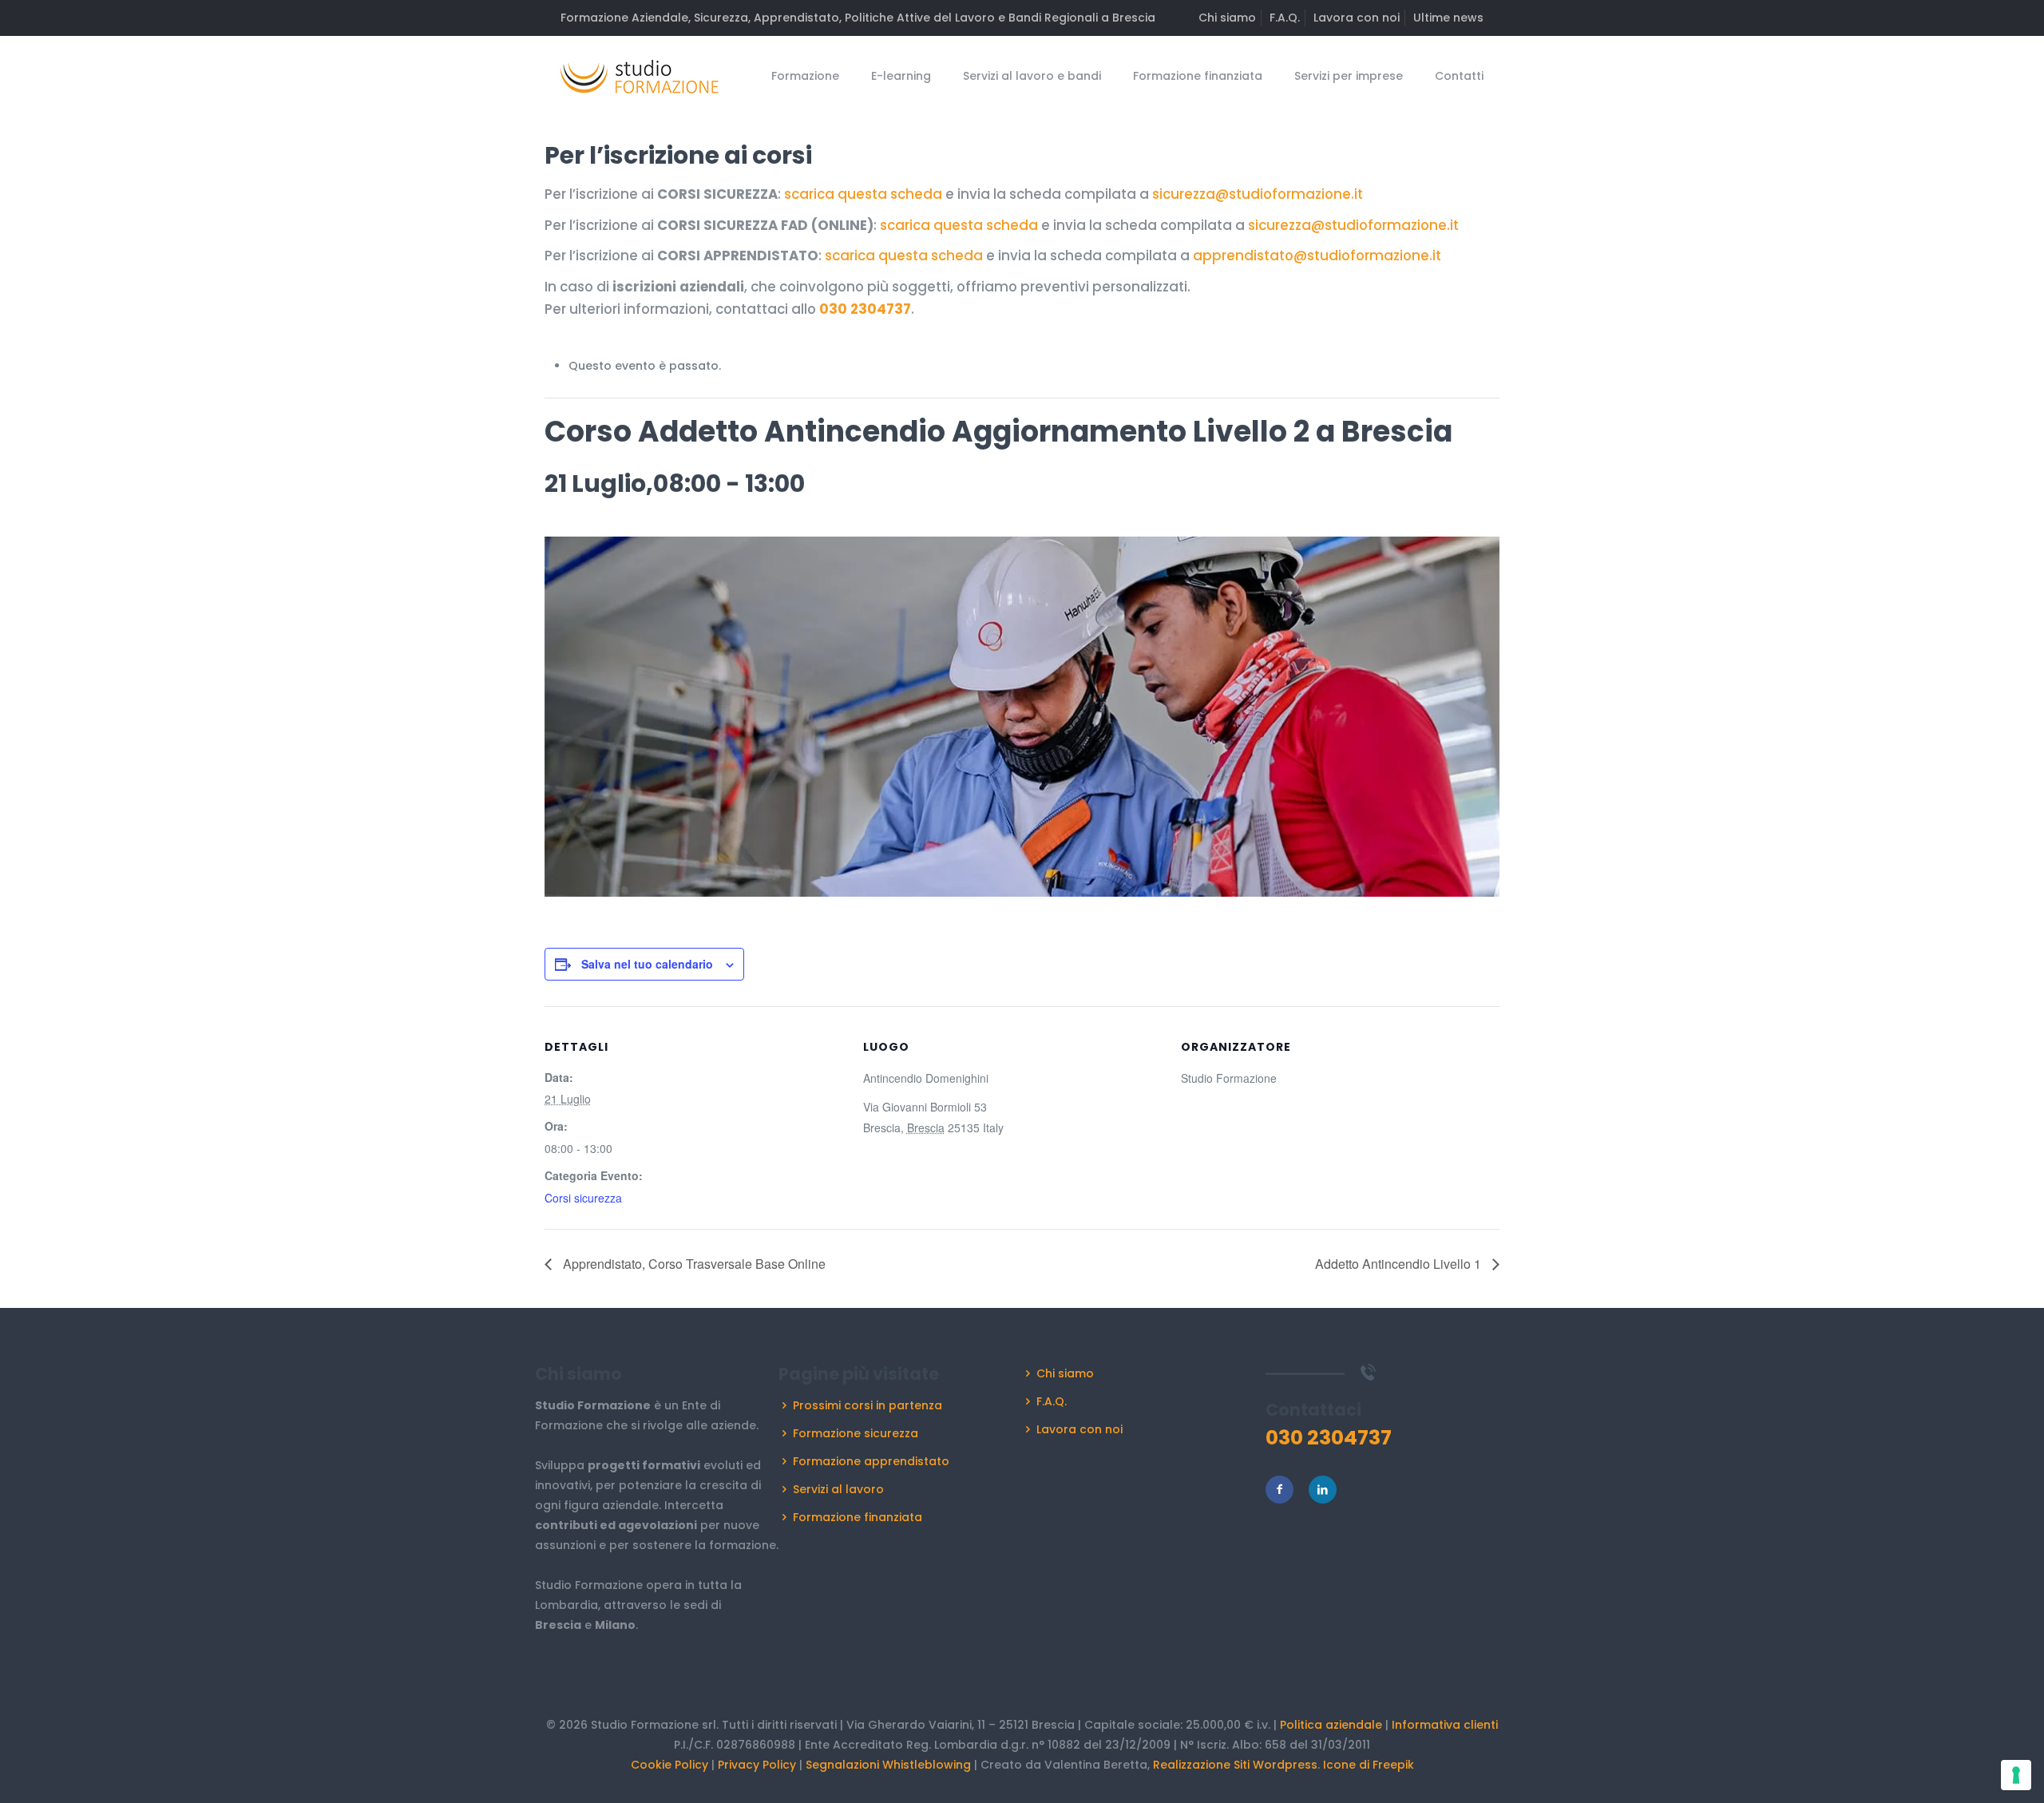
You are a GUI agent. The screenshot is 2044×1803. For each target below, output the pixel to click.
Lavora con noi (1357, 18)
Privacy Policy (757, 1765)
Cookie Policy (669, 1765)
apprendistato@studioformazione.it (1317, 256)
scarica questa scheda (863, 194)
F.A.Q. (1285, 18)
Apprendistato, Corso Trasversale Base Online (693, 1264)
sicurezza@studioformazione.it (1258, 194)
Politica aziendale (1331, 1725)
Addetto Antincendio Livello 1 (1400, 1264)
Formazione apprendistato (871, 1461)
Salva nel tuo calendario (647, 964)
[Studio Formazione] (640, 76)
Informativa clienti (1445, 1725)
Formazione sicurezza (856, 1433)
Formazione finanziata (858, 1517)
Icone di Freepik (1369, 1765)
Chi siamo (1227, 18)
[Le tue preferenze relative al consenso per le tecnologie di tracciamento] (2016, 1775)
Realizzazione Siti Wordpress (1235, 1765)
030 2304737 (865, 309)
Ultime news (1448, 18)
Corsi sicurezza (583, 1198)
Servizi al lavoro (838, 1489)
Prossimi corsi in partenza (868, 1405)
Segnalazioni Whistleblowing (888, 1765)
